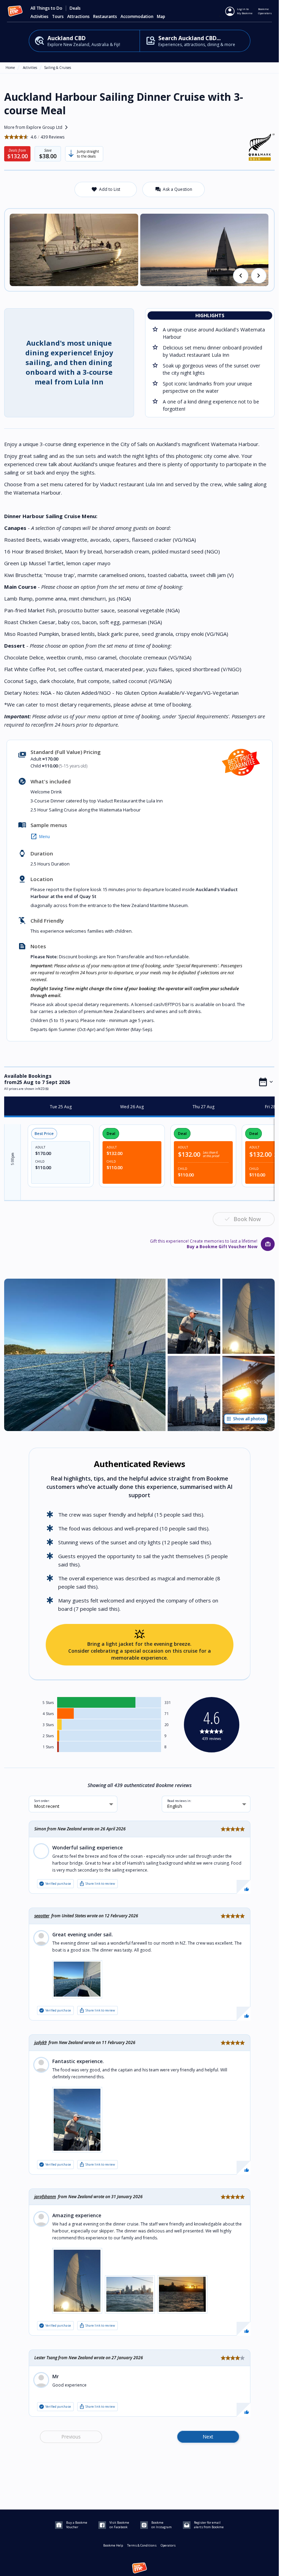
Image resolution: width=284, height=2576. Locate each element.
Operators (168, 2545)
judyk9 (41, 2042)
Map (161, 17)
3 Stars (48, 1725)
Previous (71, 2437)
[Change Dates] (266, 1082)
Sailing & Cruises (57, 68)
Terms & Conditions (142, 2545)
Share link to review (97, 1884)
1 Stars (48, 1747)
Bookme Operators (265, 11)
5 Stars (48, 1703)
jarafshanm (45, 2197)
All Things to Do (46, 8)
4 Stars (48, 1714)
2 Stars (48, 1736)
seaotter (42, 1916)
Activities (30, 68)
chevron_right (259, 276)
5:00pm (12, 1159)
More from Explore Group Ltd (37, 127)
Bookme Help (113, 2545)
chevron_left (241, 276)
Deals (75, 8)
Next (208, 2437)
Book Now (247, 1219)
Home (10, 68)
